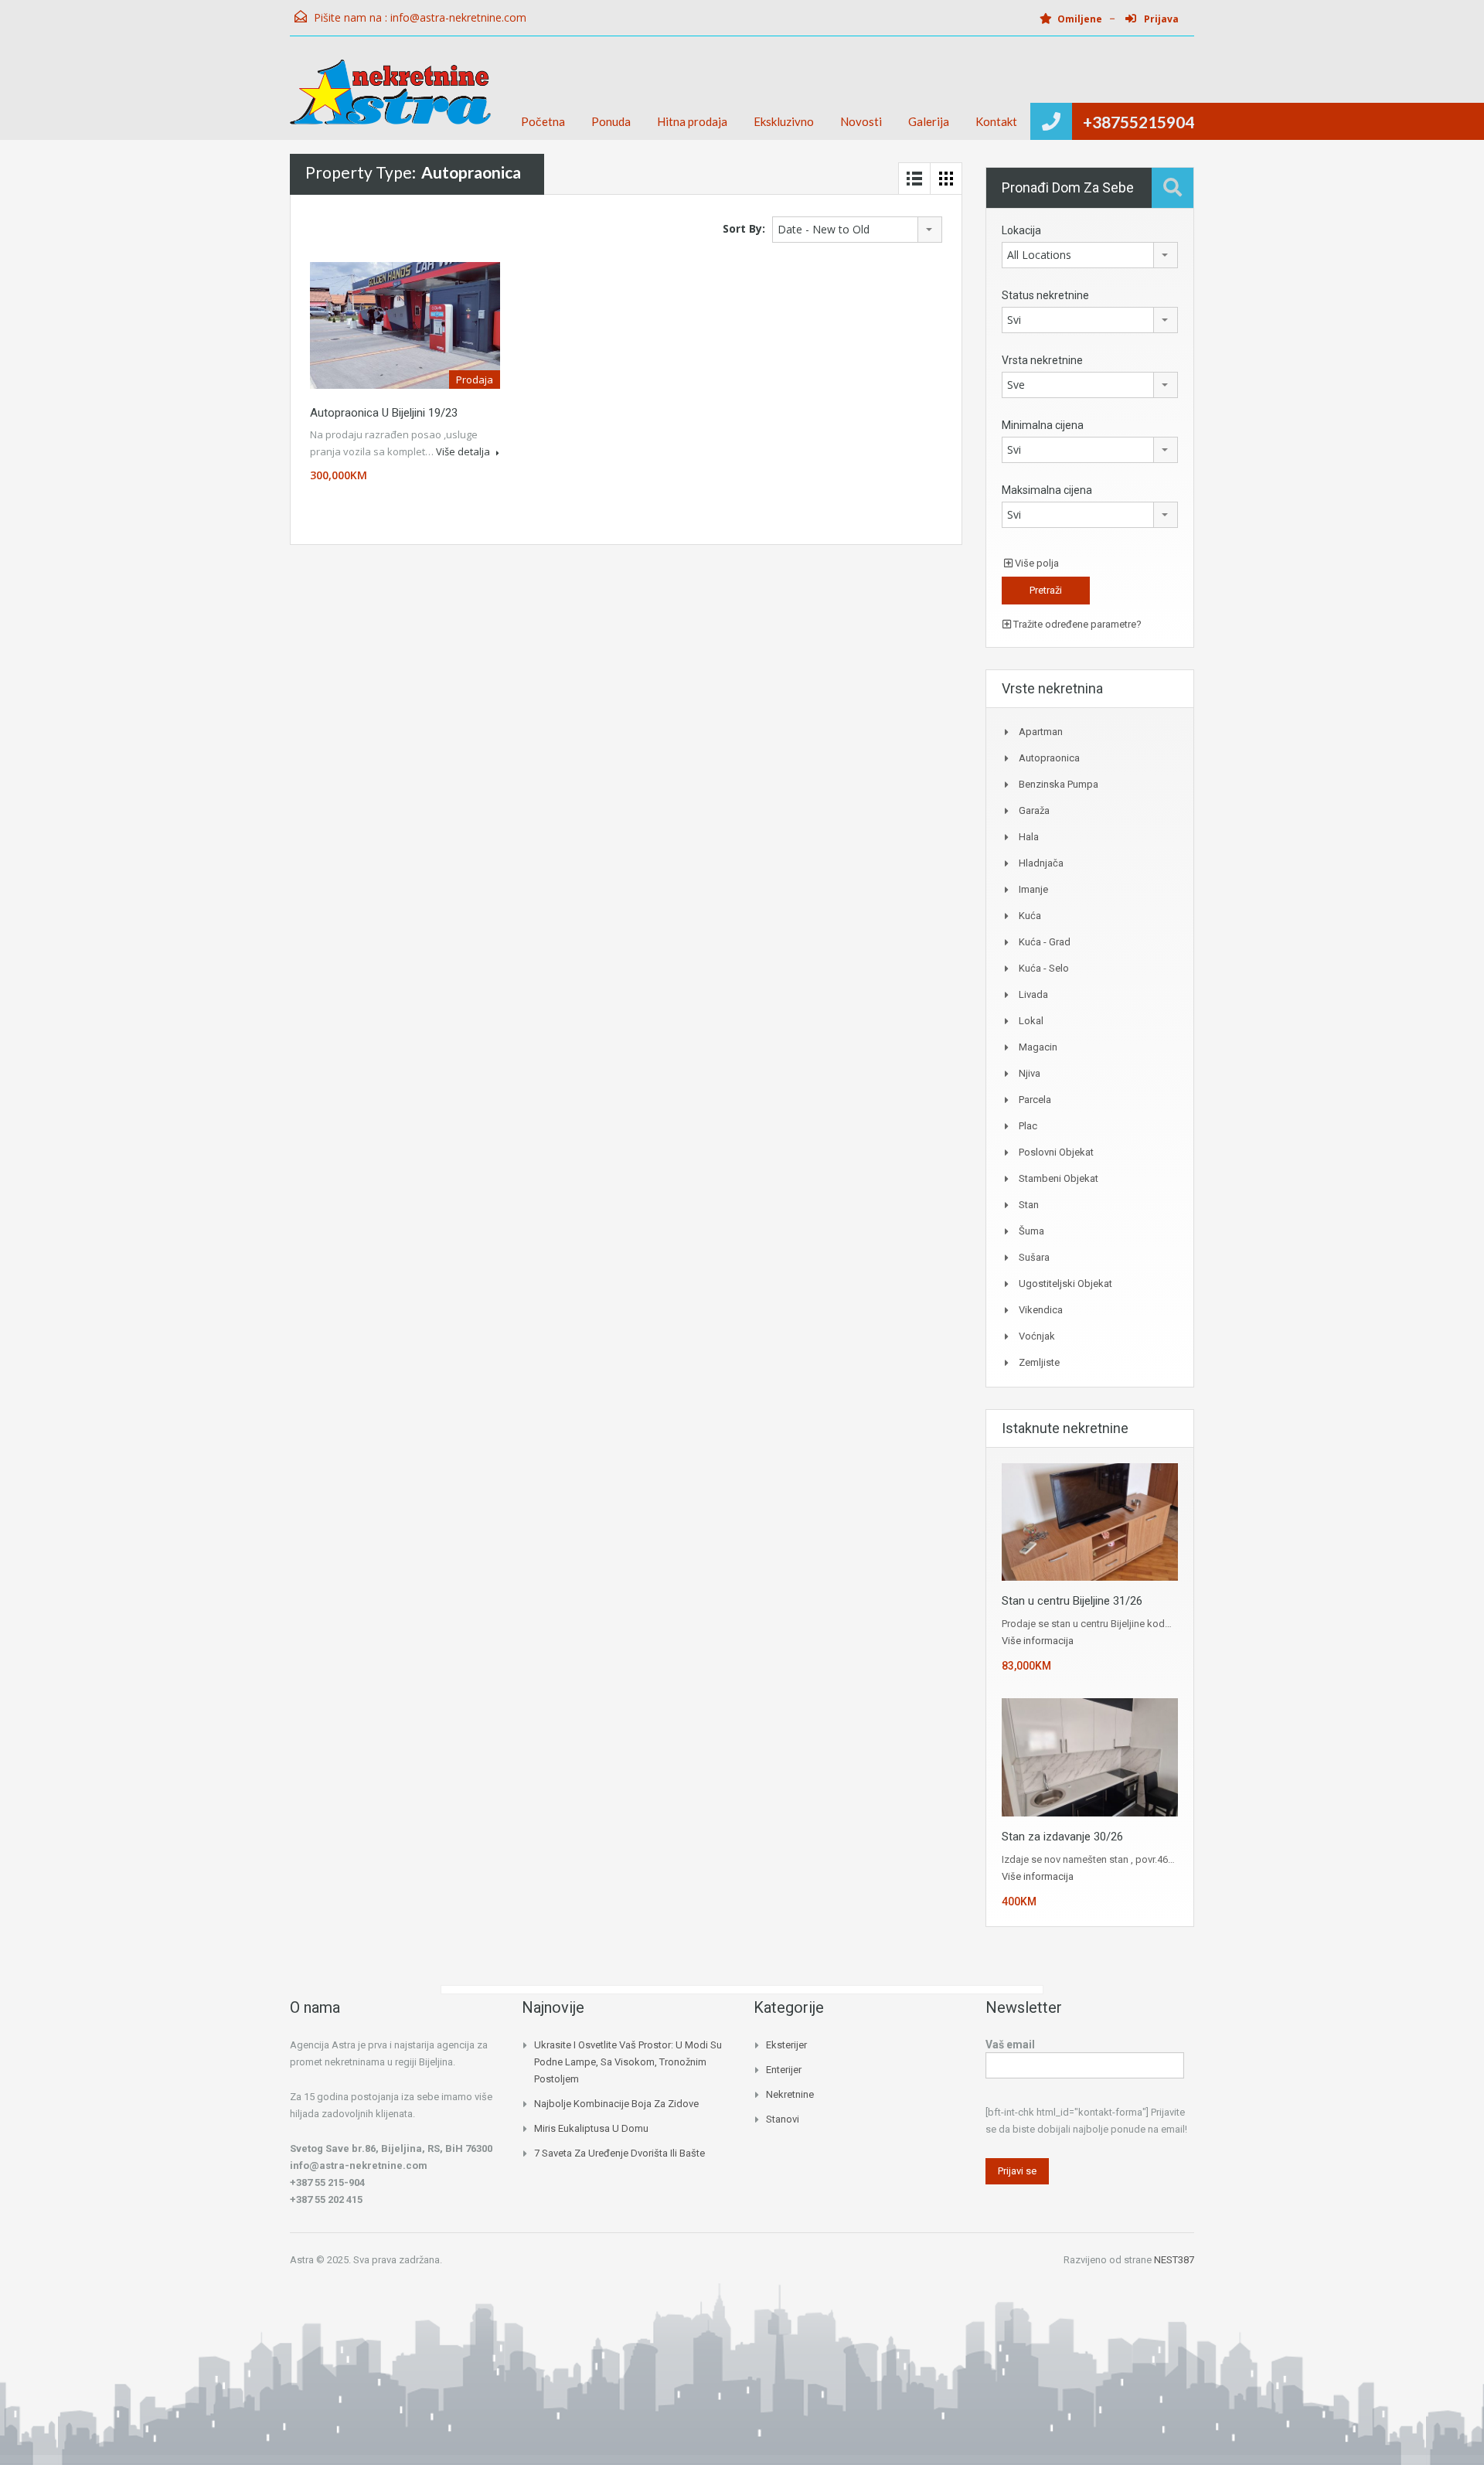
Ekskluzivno (784, 121)
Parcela (1035, 1100)
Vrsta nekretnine (1042, 360)
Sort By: (744, 228)
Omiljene (1080, 19)
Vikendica (1041, 1310)
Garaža (1034, 810)
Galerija (929, 121)
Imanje (1033, 889)
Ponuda (611, 121)
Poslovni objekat (1056, 1152)
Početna (543, 121)
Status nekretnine (1045, 295)
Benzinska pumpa (1059, 784)
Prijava (1160, 19)
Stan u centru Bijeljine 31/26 (1072, 1601)
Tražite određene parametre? (1076, 624)
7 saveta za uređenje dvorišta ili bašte (619, 2153)
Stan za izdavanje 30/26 (1062, 1837)
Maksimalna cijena (1047, 490)
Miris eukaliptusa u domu (591, 2128)
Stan (1029, 1205)
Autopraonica (1049, 758)
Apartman (1041, 732)
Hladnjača (1041, 863)
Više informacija (1038, 1641)
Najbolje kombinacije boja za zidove (616, 2104)
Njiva (1030, 1073)
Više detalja (464, 451)
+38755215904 (1139, 122)
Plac (1028, 1126)
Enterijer (784, 2070)
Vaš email (1010, 2045)
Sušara (1034, 1257)
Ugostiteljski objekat (1065, 1284)
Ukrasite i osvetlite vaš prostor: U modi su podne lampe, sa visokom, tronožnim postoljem (628, 2062)
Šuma (1031, 1231)
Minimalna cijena (1043, 425)
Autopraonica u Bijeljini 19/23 (384, 413)
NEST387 (1174, 2260)
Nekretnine (790, 2094)
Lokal (1031, 1021)
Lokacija (1021, 230)
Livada (1033, 994)
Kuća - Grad (1045, 942)
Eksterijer (786, 2045)
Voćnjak (1037, 1336)
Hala (1029, 837)
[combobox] (857, 230)
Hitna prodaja (692, 121)
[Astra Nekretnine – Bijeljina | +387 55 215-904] (390, 100)
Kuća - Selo (1044, 968)
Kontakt (996, 121)
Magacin (1038, 1047)
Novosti (861, 121)
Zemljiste (1039, 1362)
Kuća (1030, 916)
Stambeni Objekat (1059, 1178)
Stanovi (783, 2119)
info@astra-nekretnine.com (458, 17)
